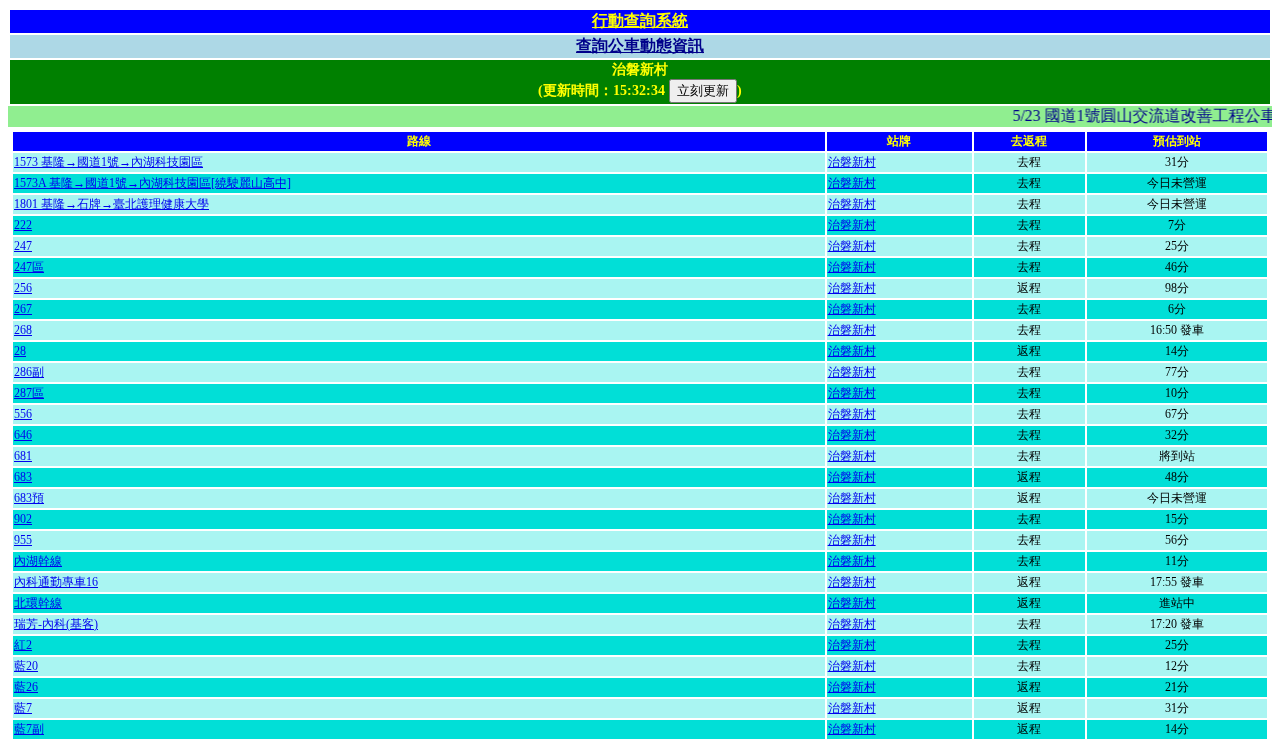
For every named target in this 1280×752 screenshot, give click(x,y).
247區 (29, 267)
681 (23, 456)
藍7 (23, 708)
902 (23, 519)
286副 (29, 372)
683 (23, 477)
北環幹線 (38, 603)
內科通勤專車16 (56, 582)
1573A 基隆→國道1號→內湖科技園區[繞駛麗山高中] (152, 183)
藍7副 (29, 729)
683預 (29, 498)
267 (23, 309)
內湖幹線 (38, 561)
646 (23, 435)
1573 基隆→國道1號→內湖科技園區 (108, 162)
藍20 (26, 666)
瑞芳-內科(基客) (56, 624)
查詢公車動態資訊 (640, 45)
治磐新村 (852, 162)
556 (23, 414)
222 (23, 225)
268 (23, 330)
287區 (29, 393)
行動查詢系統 (640, 20)
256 (23, 288)
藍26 (26, 687)
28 (20, 351)
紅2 (23, 645)
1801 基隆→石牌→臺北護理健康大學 (111, 204)
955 (23, 540)
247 (23, 246)
